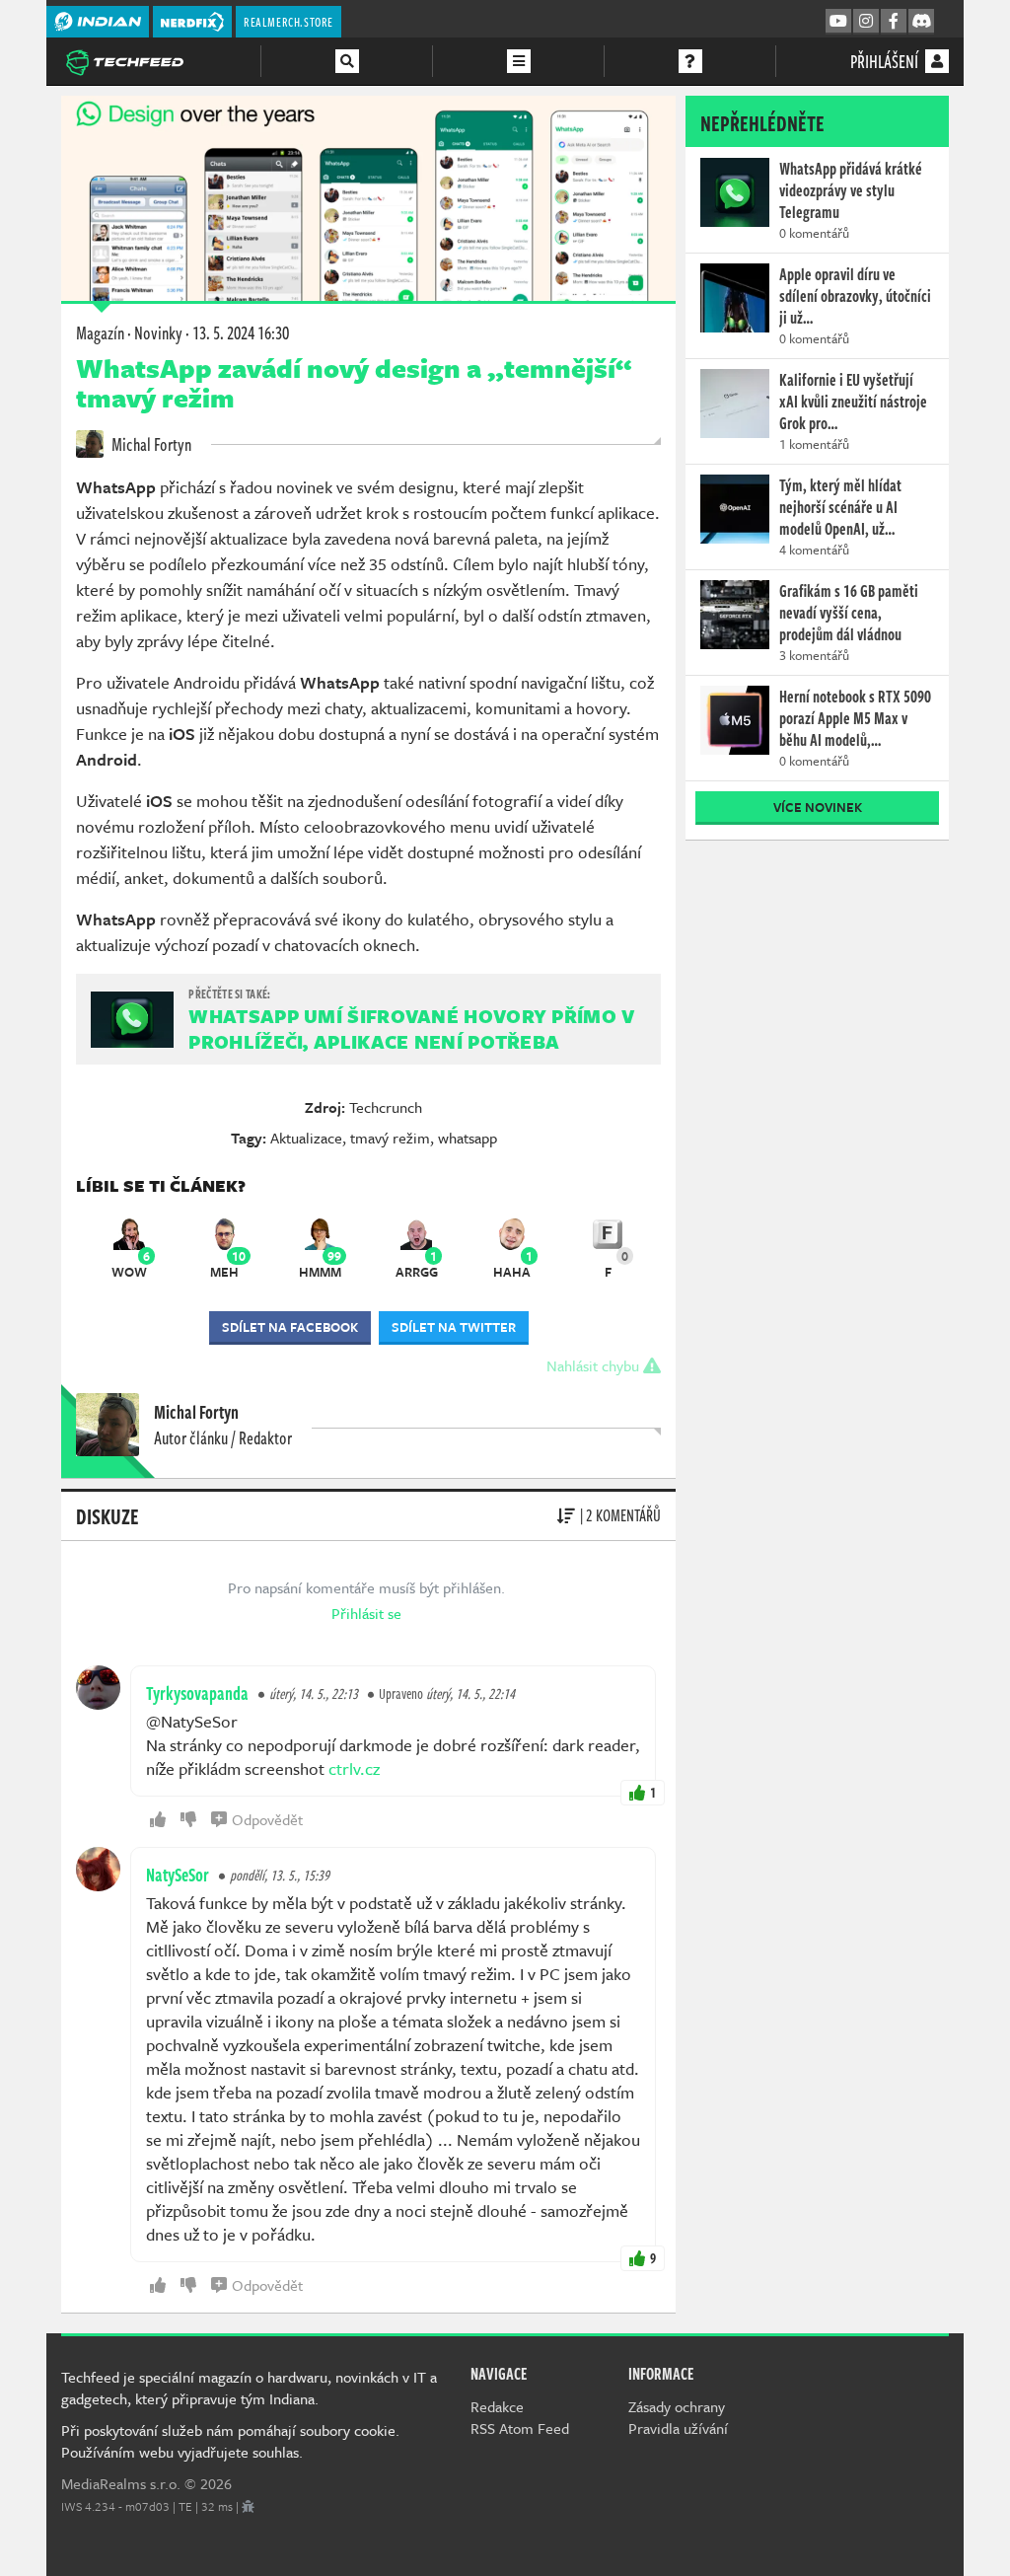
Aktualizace (306, 1138)
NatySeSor (178, 1875)
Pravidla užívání (678, 2428)
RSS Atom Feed (520, 2428)
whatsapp (468, 1138)
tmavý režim (390, 1138)
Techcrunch (386, 1107)
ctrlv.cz (354, 1768)
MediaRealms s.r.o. (121, 2483)
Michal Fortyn (150, 444)
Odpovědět (267, 1819)
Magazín (100, 332)
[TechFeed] (124, 60)
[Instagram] (866, 22)
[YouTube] (838, 22)
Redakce (497, 2406)
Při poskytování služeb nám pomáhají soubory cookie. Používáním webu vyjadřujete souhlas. (230, 2441)
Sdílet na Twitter (454, 1327)
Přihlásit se (366, 1613)
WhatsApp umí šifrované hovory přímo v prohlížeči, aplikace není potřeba (411, 1029)
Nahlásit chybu (595, 1365)
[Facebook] (894, 22)
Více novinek (818, 807)
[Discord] (921, 22)
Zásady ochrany (677, 2406)
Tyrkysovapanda (197, 1693)
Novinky (158, 332)
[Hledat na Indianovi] (347, 61)
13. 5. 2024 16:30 (241, 332)
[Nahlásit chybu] (248, 2506)
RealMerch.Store (289, 22)
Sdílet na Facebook (290, 1327)
